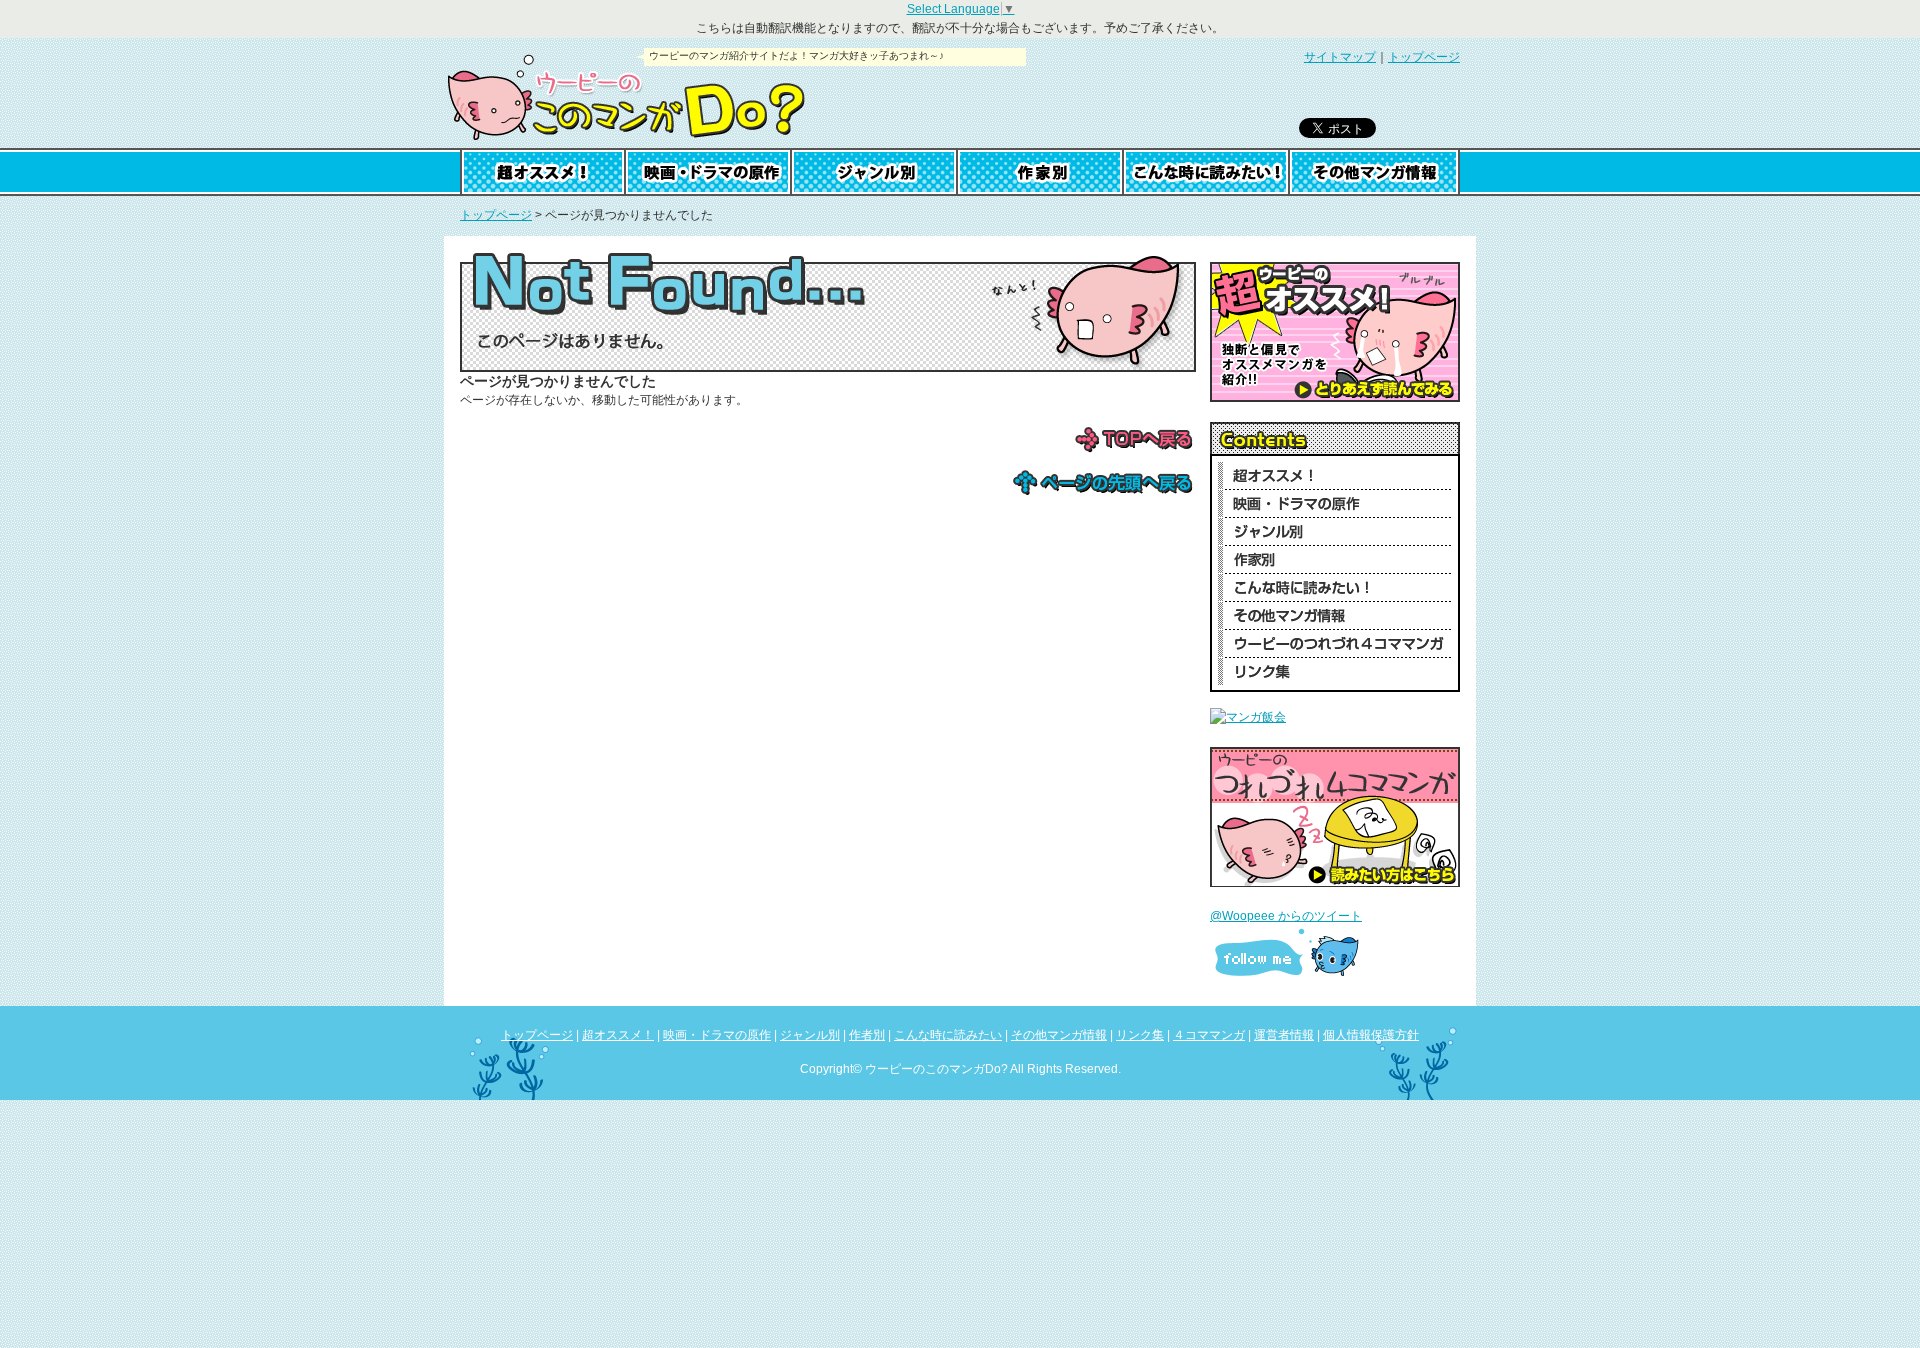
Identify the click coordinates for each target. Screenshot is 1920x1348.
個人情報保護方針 (1371, 1035)
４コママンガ (1209, 1035)
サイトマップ (1340, 57)
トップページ (1424, 57)
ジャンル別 (875, 172)
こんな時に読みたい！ (1335, 587)
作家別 (1041, 172)
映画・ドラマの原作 (709, 172)
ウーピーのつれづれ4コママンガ (1335, 643)
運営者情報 (1284, 1035)
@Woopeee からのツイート (1286, 916)
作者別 (867, 1035)
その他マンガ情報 (1375, 172)
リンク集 (1335, 671)
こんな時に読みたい (1207, 172)
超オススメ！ (543, 172)
